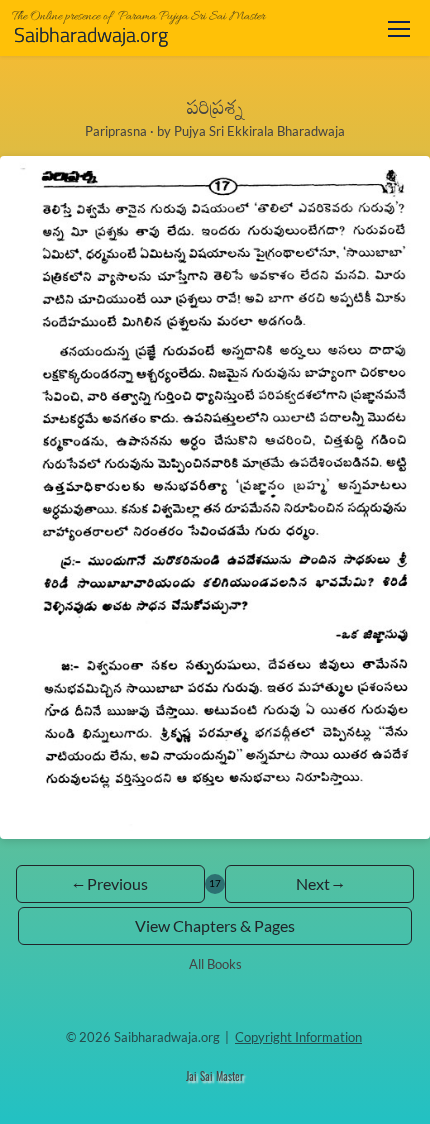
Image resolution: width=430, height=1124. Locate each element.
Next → (320, 883)
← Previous (110, 883)
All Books (215, 964)
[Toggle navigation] (399, 28)
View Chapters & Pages (215, 925)
